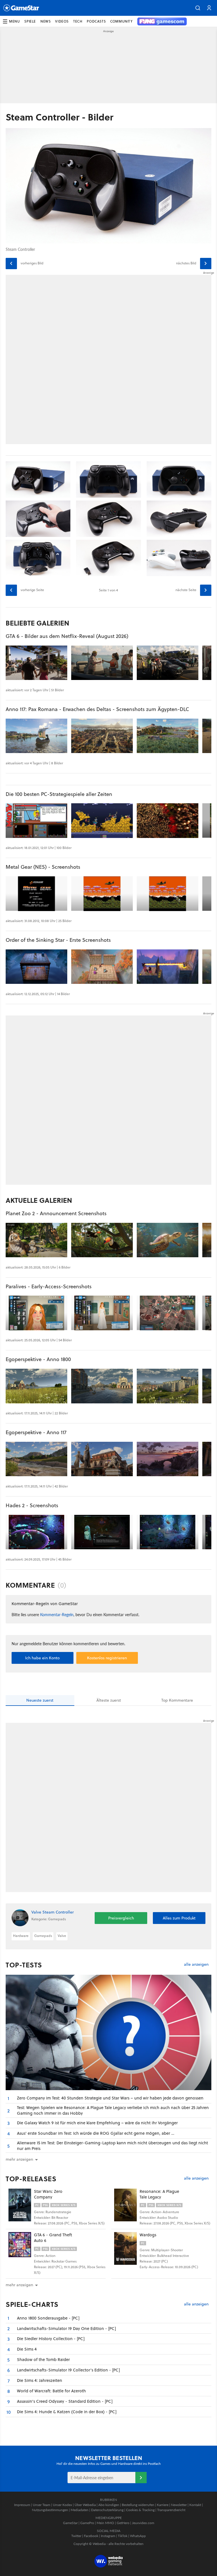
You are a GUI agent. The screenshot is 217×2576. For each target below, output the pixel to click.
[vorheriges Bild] (11, 264)
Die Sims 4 (27, 2349)
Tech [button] (78, 21)
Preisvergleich (121, 1918)
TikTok (123, 2536)
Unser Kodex (62, 2505)
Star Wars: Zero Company (48, 2194)
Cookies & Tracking (140, 2510)
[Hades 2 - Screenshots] (36, 1532)
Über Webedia (85, 2505)
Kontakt (195, 2505)
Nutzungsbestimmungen (50, 2510)
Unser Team (42, 2505)
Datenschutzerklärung (107, 2510)
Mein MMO (105, 2523)
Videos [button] (62, 21)
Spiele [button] (30, 21)
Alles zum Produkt (179, 1918)
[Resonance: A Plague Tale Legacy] (125, 2205)
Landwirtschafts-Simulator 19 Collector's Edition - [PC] (68, 2370)
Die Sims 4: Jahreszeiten (40, 2380)
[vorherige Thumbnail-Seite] (11, 590)
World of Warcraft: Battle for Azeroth (51, 2391)
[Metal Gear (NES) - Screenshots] (36, 894)
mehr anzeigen (19, 2285)
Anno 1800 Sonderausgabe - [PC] (48, 2318)
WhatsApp (138, 2536)
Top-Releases (31, 2179)
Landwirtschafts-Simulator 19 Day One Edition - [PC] (66, 2328)
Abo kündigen (109, 2505)
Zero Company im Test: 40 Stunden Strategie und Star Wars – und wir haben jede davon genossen (110, 2098)
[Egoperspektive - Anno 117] (36, 1459)
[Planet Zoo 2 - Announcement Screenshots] (36, 1240)
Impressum (22, 2505)
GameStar (70, 2523)
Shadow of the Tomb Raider (43, 2359)
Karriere (163, 2505)
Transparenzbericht (171, 2510)
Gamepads (43, 1936)
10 (9, 2412)
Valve (62, 1936)
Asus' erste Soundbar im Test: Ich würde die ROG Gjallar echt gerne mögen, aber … (96, 2133)
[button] (198, 8)
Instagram (108, 2536)
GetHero (123, 2523)
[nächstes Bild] (206, 264)
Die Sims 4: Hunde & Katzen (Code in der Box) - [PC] (67, 2412)
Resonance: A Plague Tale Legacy (159, 2194)
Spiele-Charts (32, 2304)
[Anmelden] (141, 2478)
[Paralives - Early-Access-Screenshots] (36, 1313)
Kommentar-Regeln (57, 1614)
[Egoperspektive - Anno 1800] (36, 1386)
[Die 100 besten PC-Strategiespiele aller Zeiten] (36, 821)
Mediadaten (80, 2510)
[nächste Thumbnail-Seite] (206, 590)
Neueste (40, 1700)
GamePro (87, 2523)
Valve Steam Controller (53, 1912)
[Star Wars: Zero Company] (20, 2205)
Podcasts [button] (96, 21)
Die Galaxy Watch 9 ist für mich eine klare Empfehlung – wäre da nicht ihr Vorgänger (97, 2123)
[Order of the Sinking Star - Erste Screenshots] (36, 967)
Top (177, 1700)
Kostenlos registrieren (107, 1658)
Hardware (21, 1936)
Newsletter (179, 2505)
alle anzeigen (196, 1964)
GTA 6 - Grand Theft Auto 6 (53, 2238)
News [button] (45, 21)
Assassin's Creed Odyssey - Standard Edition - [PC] (65, 2401)
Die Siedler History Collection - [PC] (51, 2339)
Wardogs (148, 2235)
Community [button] (121, 21)
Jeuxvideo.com (143, 2523)
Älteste (109, 1700)
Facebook (91, 2536)
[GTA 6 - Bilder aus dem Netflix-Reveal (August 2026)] (36, 663)
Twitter (76, 2536)
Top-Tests (24, 1965)
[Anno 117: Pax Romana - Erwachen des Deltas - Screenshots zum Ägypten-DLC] (36, 736)
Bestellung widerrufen (138, 2505)
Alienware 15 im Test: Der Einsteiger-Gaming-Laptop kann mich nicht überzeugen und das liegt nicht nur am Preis (112, 2146)
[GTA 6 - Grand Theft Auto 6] (20, 2248)
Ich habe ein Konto (42, 1658)
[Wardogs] (125, 2248)
